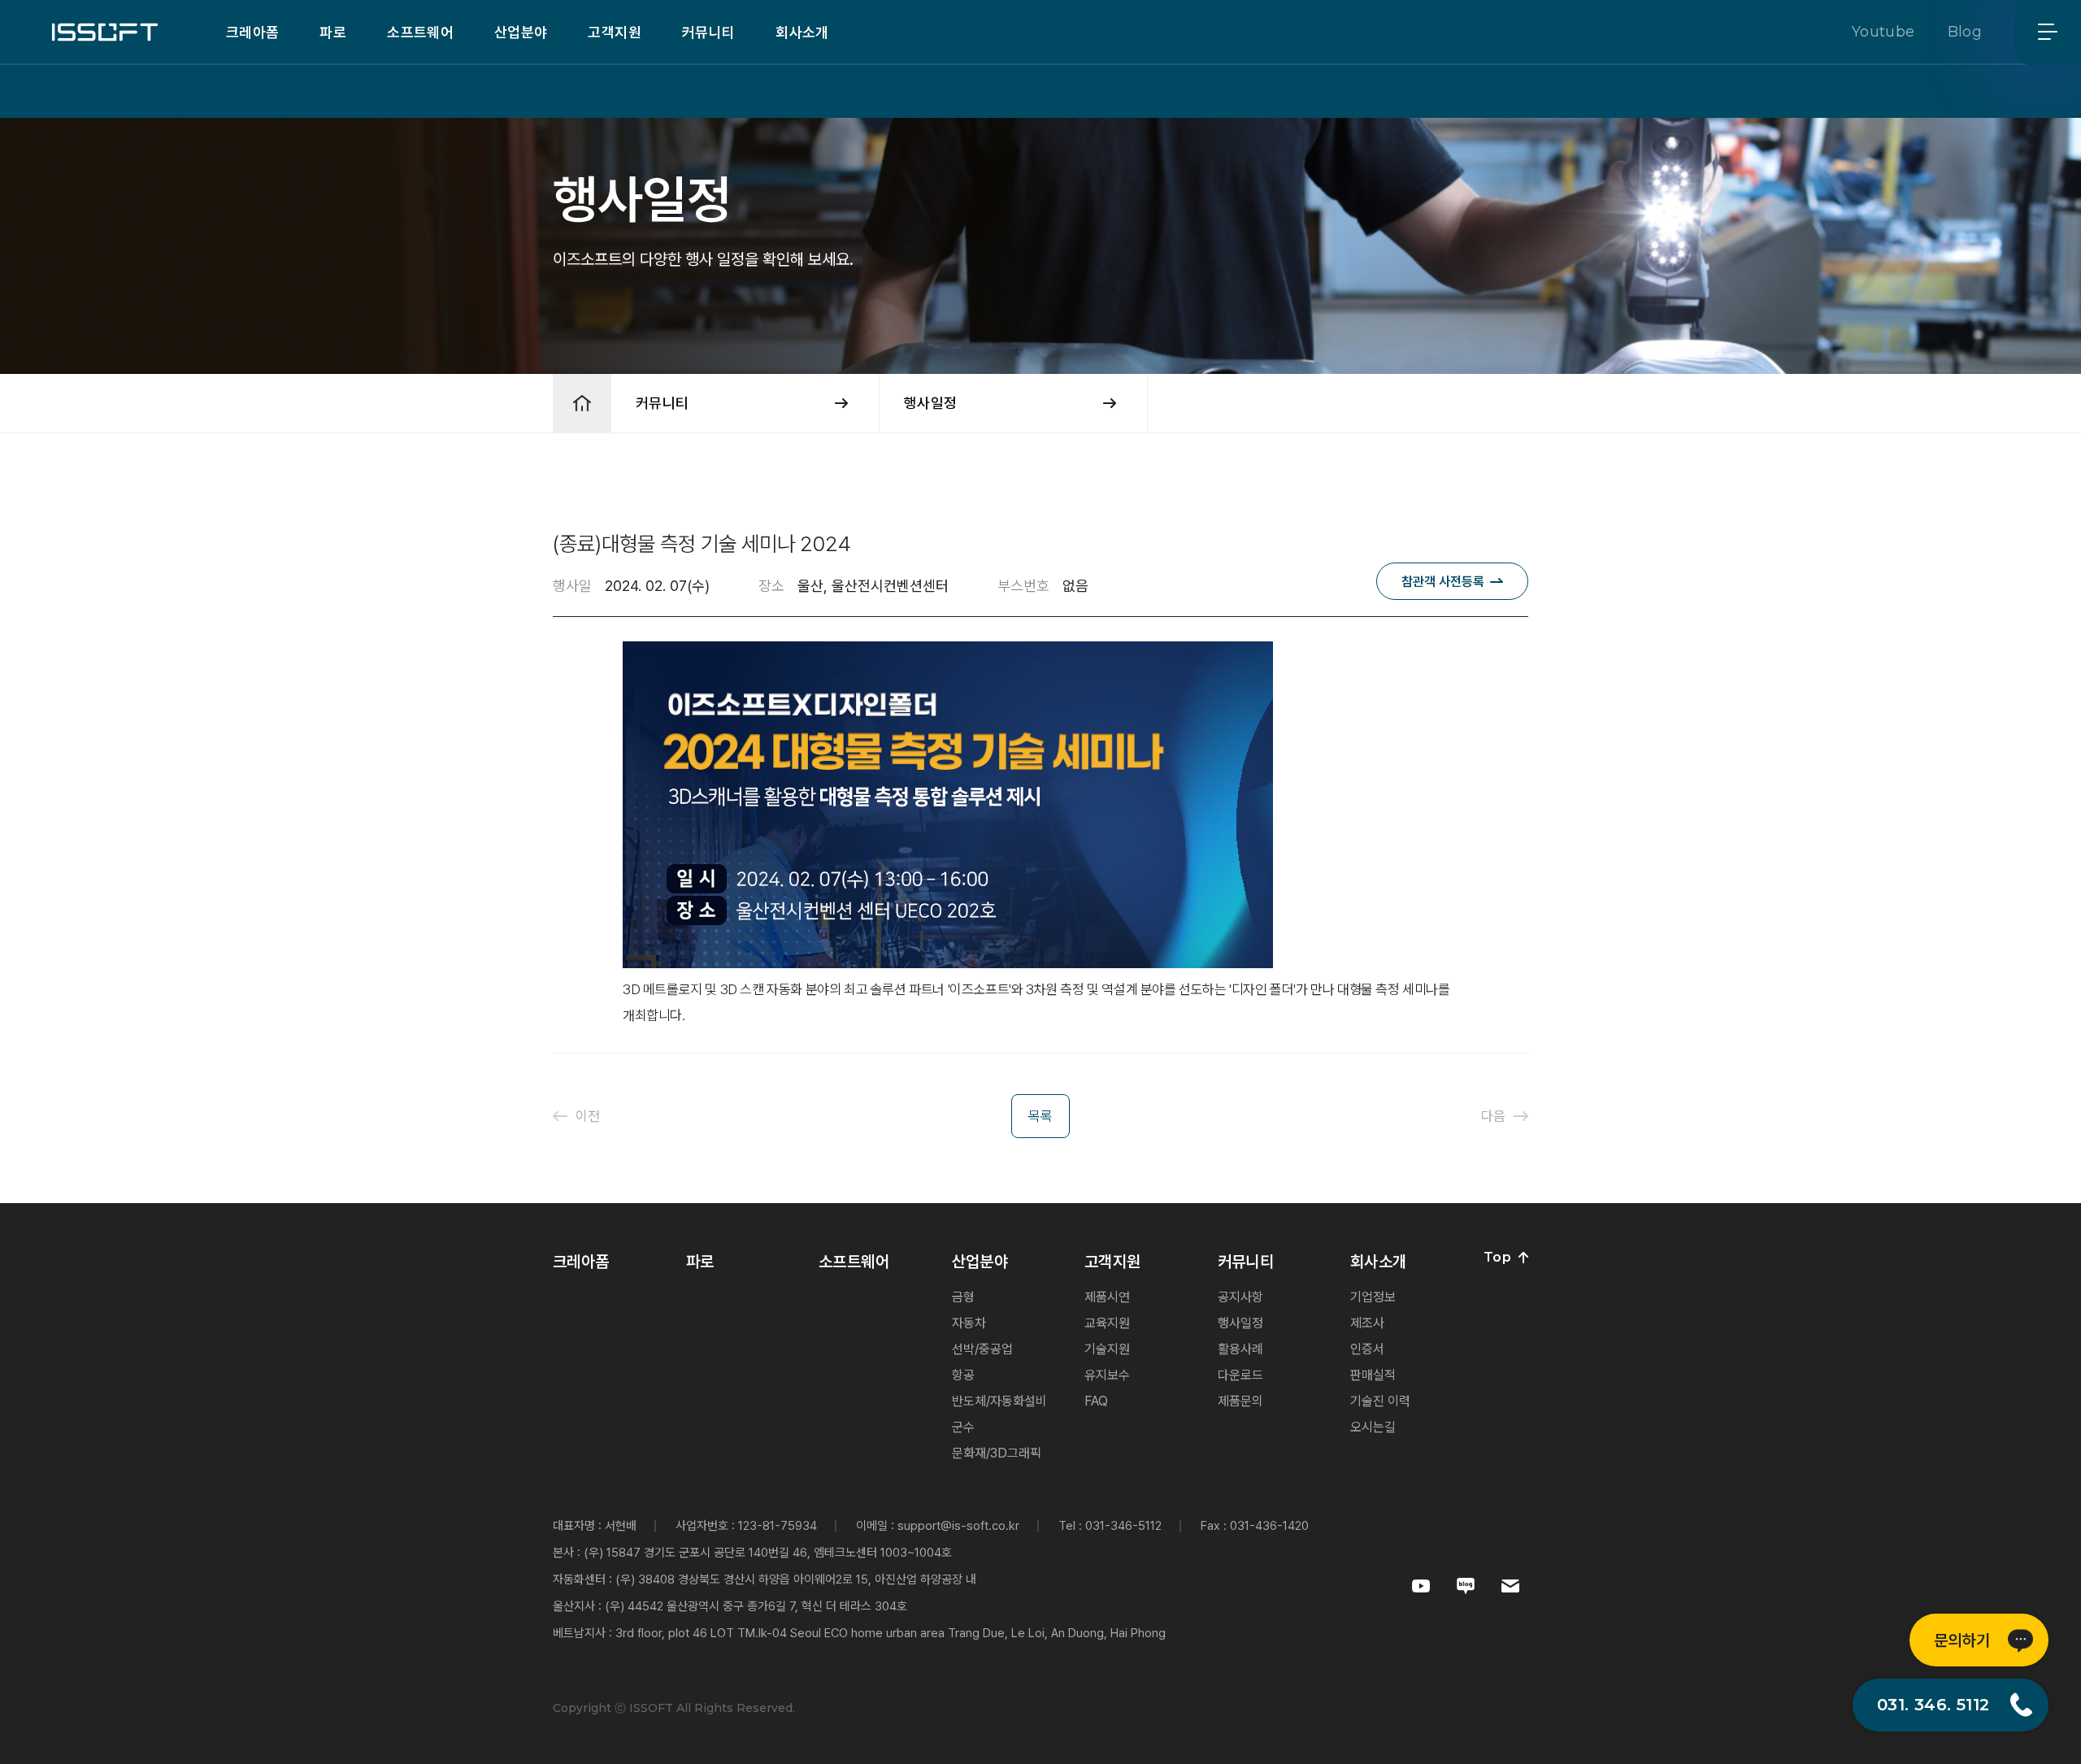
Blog (1965, 32)
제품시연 (1107, 1297)
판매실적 (1373, 1375)
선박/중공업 (982, 1349)
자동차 (969, 1323)
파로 (333, 32)
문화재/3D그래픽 (997, 1453)
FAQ (1096, 1401)
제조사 (1367, 1323)
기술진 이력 (1380, 1401)
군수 (963, 1427)
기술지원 (1107, 1349)
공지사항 (1240, 1297)
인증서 (1367, 1349)
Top (1497, 1258)
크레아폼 (252, 32)
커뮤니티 (708, 32)
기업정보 (1373, 1297)
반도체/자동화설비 (999, 1401)
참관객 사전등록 (1443, 582)
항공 (963, 1375)
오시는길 (1373, 1427)
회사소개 (802, 32)
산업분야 (521, 32)
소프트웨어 (420, 32)
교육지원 (1107, 1323)
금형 (963, 1297)
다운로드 (1240, 1375)
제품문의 (1240, 1401)
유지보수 (1107, 1375)
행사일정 (1240, 1323)
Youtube (1883, 32)
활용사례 (1240, 1349)
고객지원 (614, 32)
